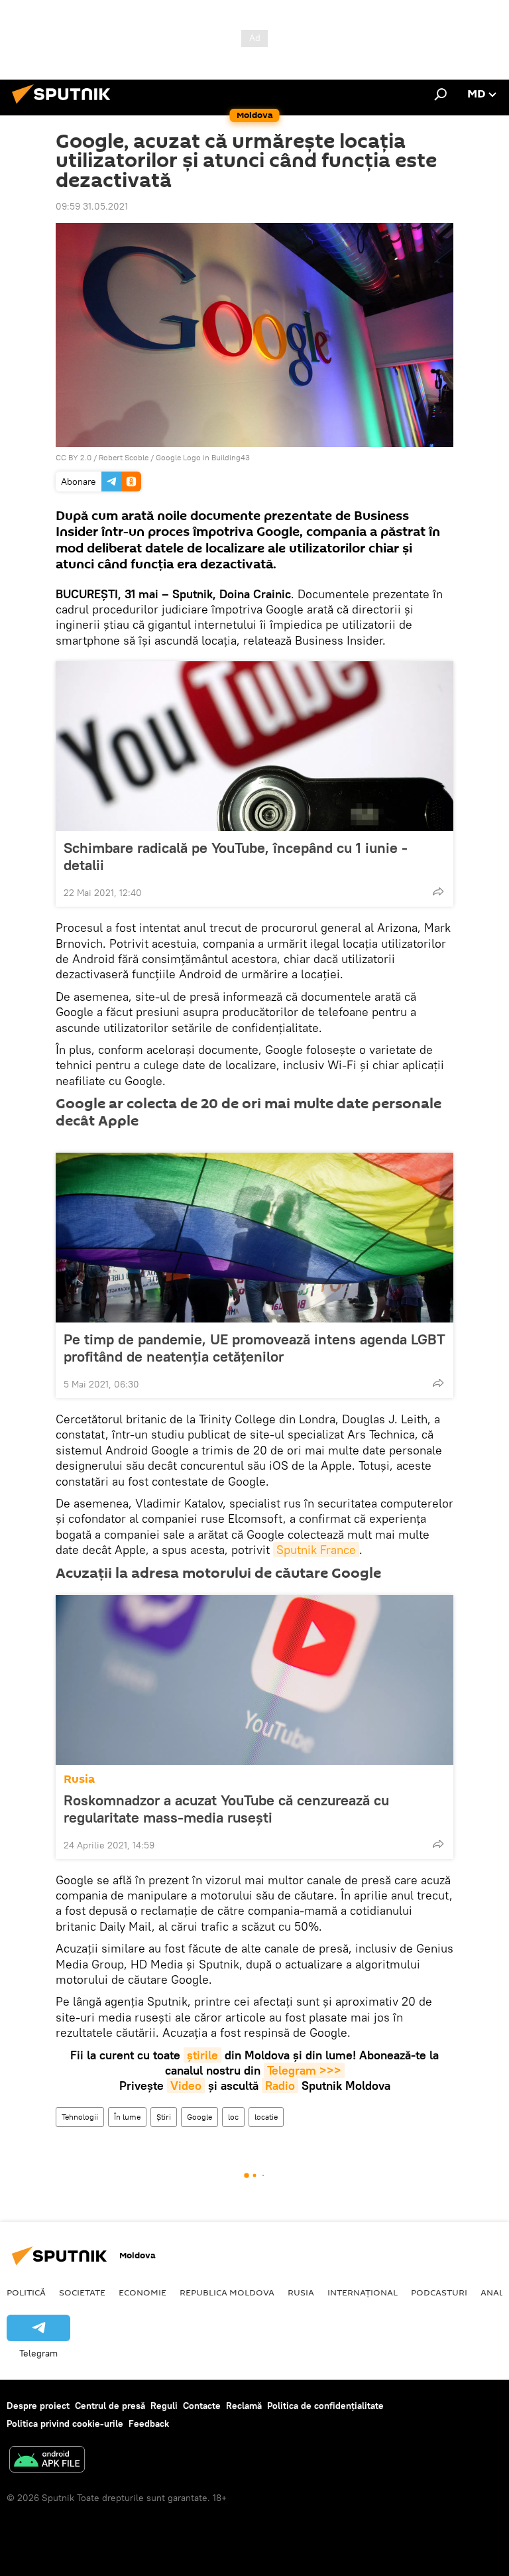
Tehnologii (80, 2117)
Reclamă (244, 2406)
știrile (202, 2055)
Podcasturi (439, 2292)
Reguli (164, 2406)
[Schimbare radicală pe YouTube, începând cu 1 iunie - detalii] (254, 746)
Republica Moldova (227, 2292)
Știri (164, 2117)
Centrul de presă (110, 2406)
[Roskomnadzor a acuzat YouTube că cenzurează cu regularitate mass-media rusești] (254, 1680)
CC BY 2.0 (74, 457)
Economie (142, 2292)
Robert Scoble (124, 457)
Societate (82, 2292)
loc (233, 2117)
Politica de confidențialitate (325, 2406)
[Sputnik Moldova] (65, 105)
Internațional (363, 2292)
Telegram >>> (304, 2070)
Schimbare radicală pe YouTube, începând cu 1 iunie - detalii (236, 856)
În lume (127, 2117)
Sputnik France (316, 1550)
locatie (266, 2117)
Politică (26, 2292)
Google (199, 2117)
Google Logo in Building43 (203, 457)
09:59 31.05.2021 (92, 206)
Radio (280, 2086)
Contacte (202, 2406)
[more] (438, 891)
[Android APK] (47, 2461)
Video (186, 2086)
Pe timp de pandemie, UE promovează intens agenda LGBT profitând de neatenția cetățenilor (254, 1348)
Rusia (79, 1779)
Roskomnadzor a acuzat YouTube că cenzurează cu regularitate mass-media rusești (226, 1809)
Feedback (149, 2423)
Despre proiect (38, 2406)
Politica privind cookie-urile (65, 2423)
